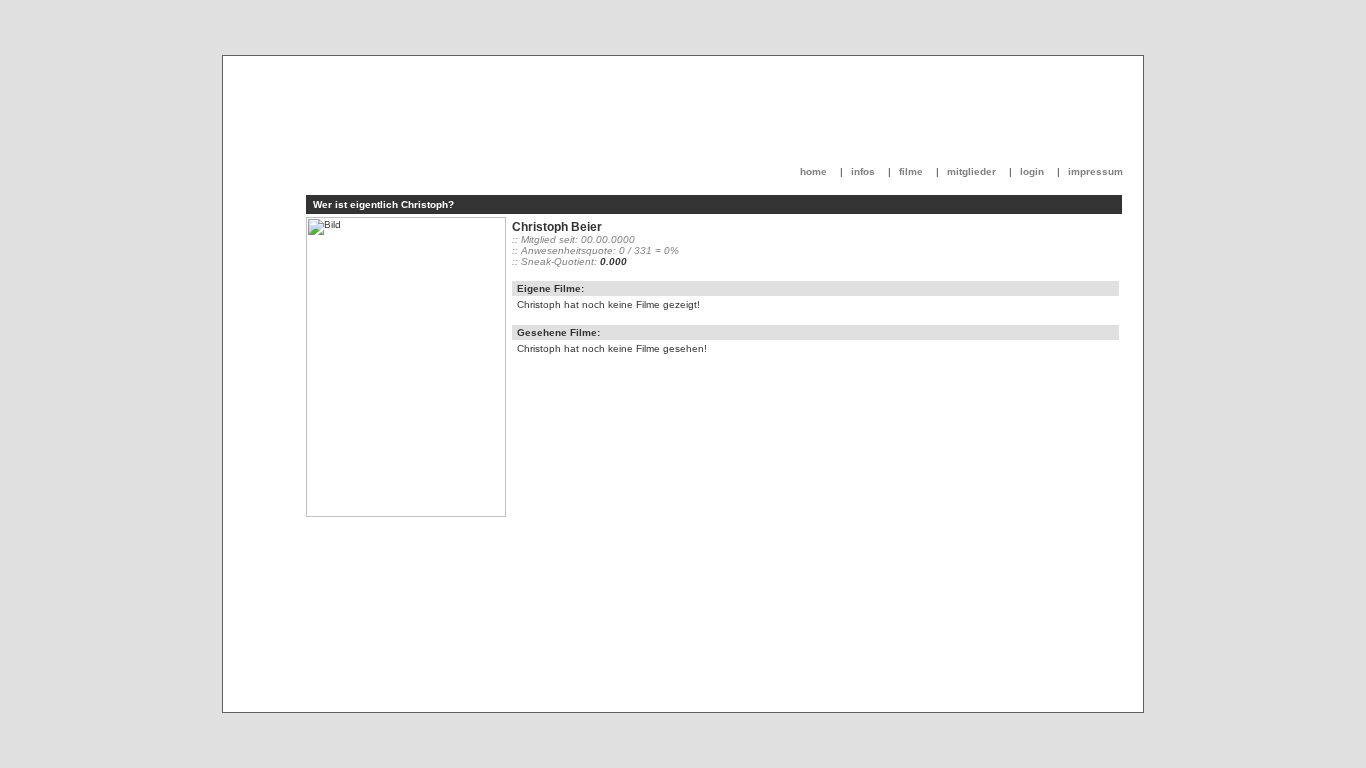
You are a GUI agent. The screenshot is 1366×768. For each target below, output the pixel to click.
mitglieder (971, 171)
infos (863, 171)
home (813, 171)
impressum (1095, 171)
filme (911, 171)
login (1032, 171)
